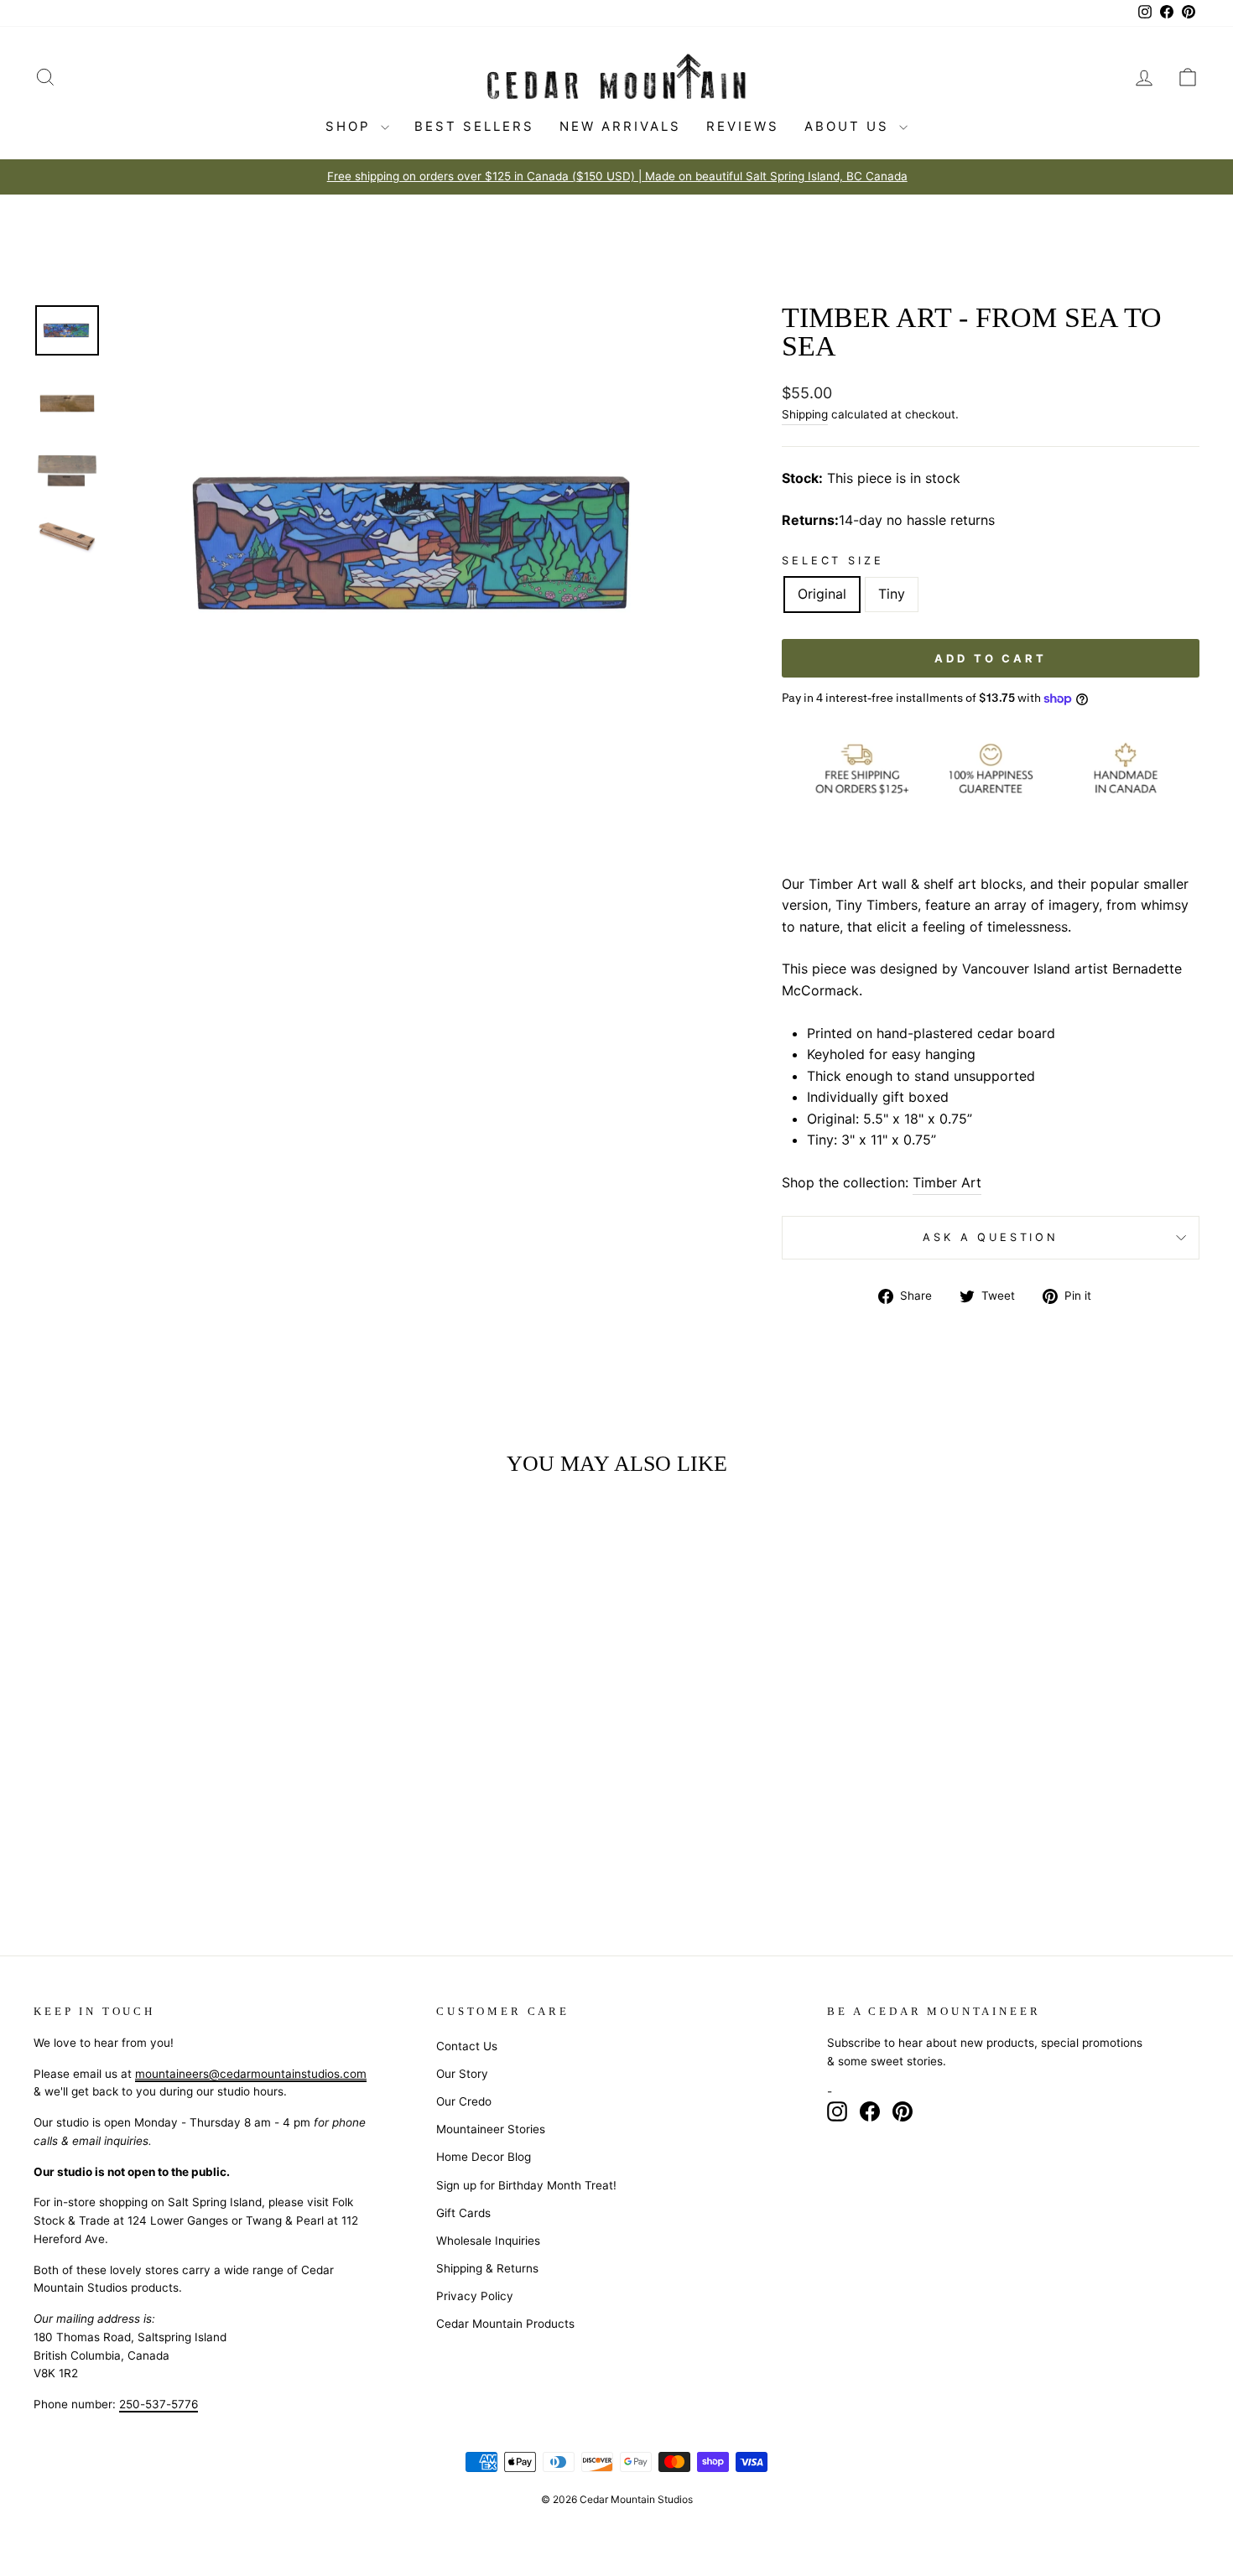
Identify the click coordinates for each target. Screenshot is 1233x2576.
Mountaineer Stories (491, 2129)
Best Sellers (474, 126)
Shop (351, 126)
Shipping (805, 414)
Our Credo (464, 2101)
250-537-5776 (159, 2404)
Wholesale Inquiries (488, 2241)
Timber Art (947, 1182)
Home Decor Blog (484, 2157)
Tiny (892, 594)
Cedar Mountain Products (505, 2324)
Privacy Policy (475, 2296)
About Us (850, 126)
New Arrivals (620, 126)
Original (822, 594)
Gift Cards (463, 2213)
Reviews (743, 126)
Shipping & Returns (487, 2268)
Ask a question (991, 1237)
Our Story (462, 2074)
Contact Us (467, 2046)
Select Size (832, 561)
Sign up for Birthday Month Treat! (526, 2185)
